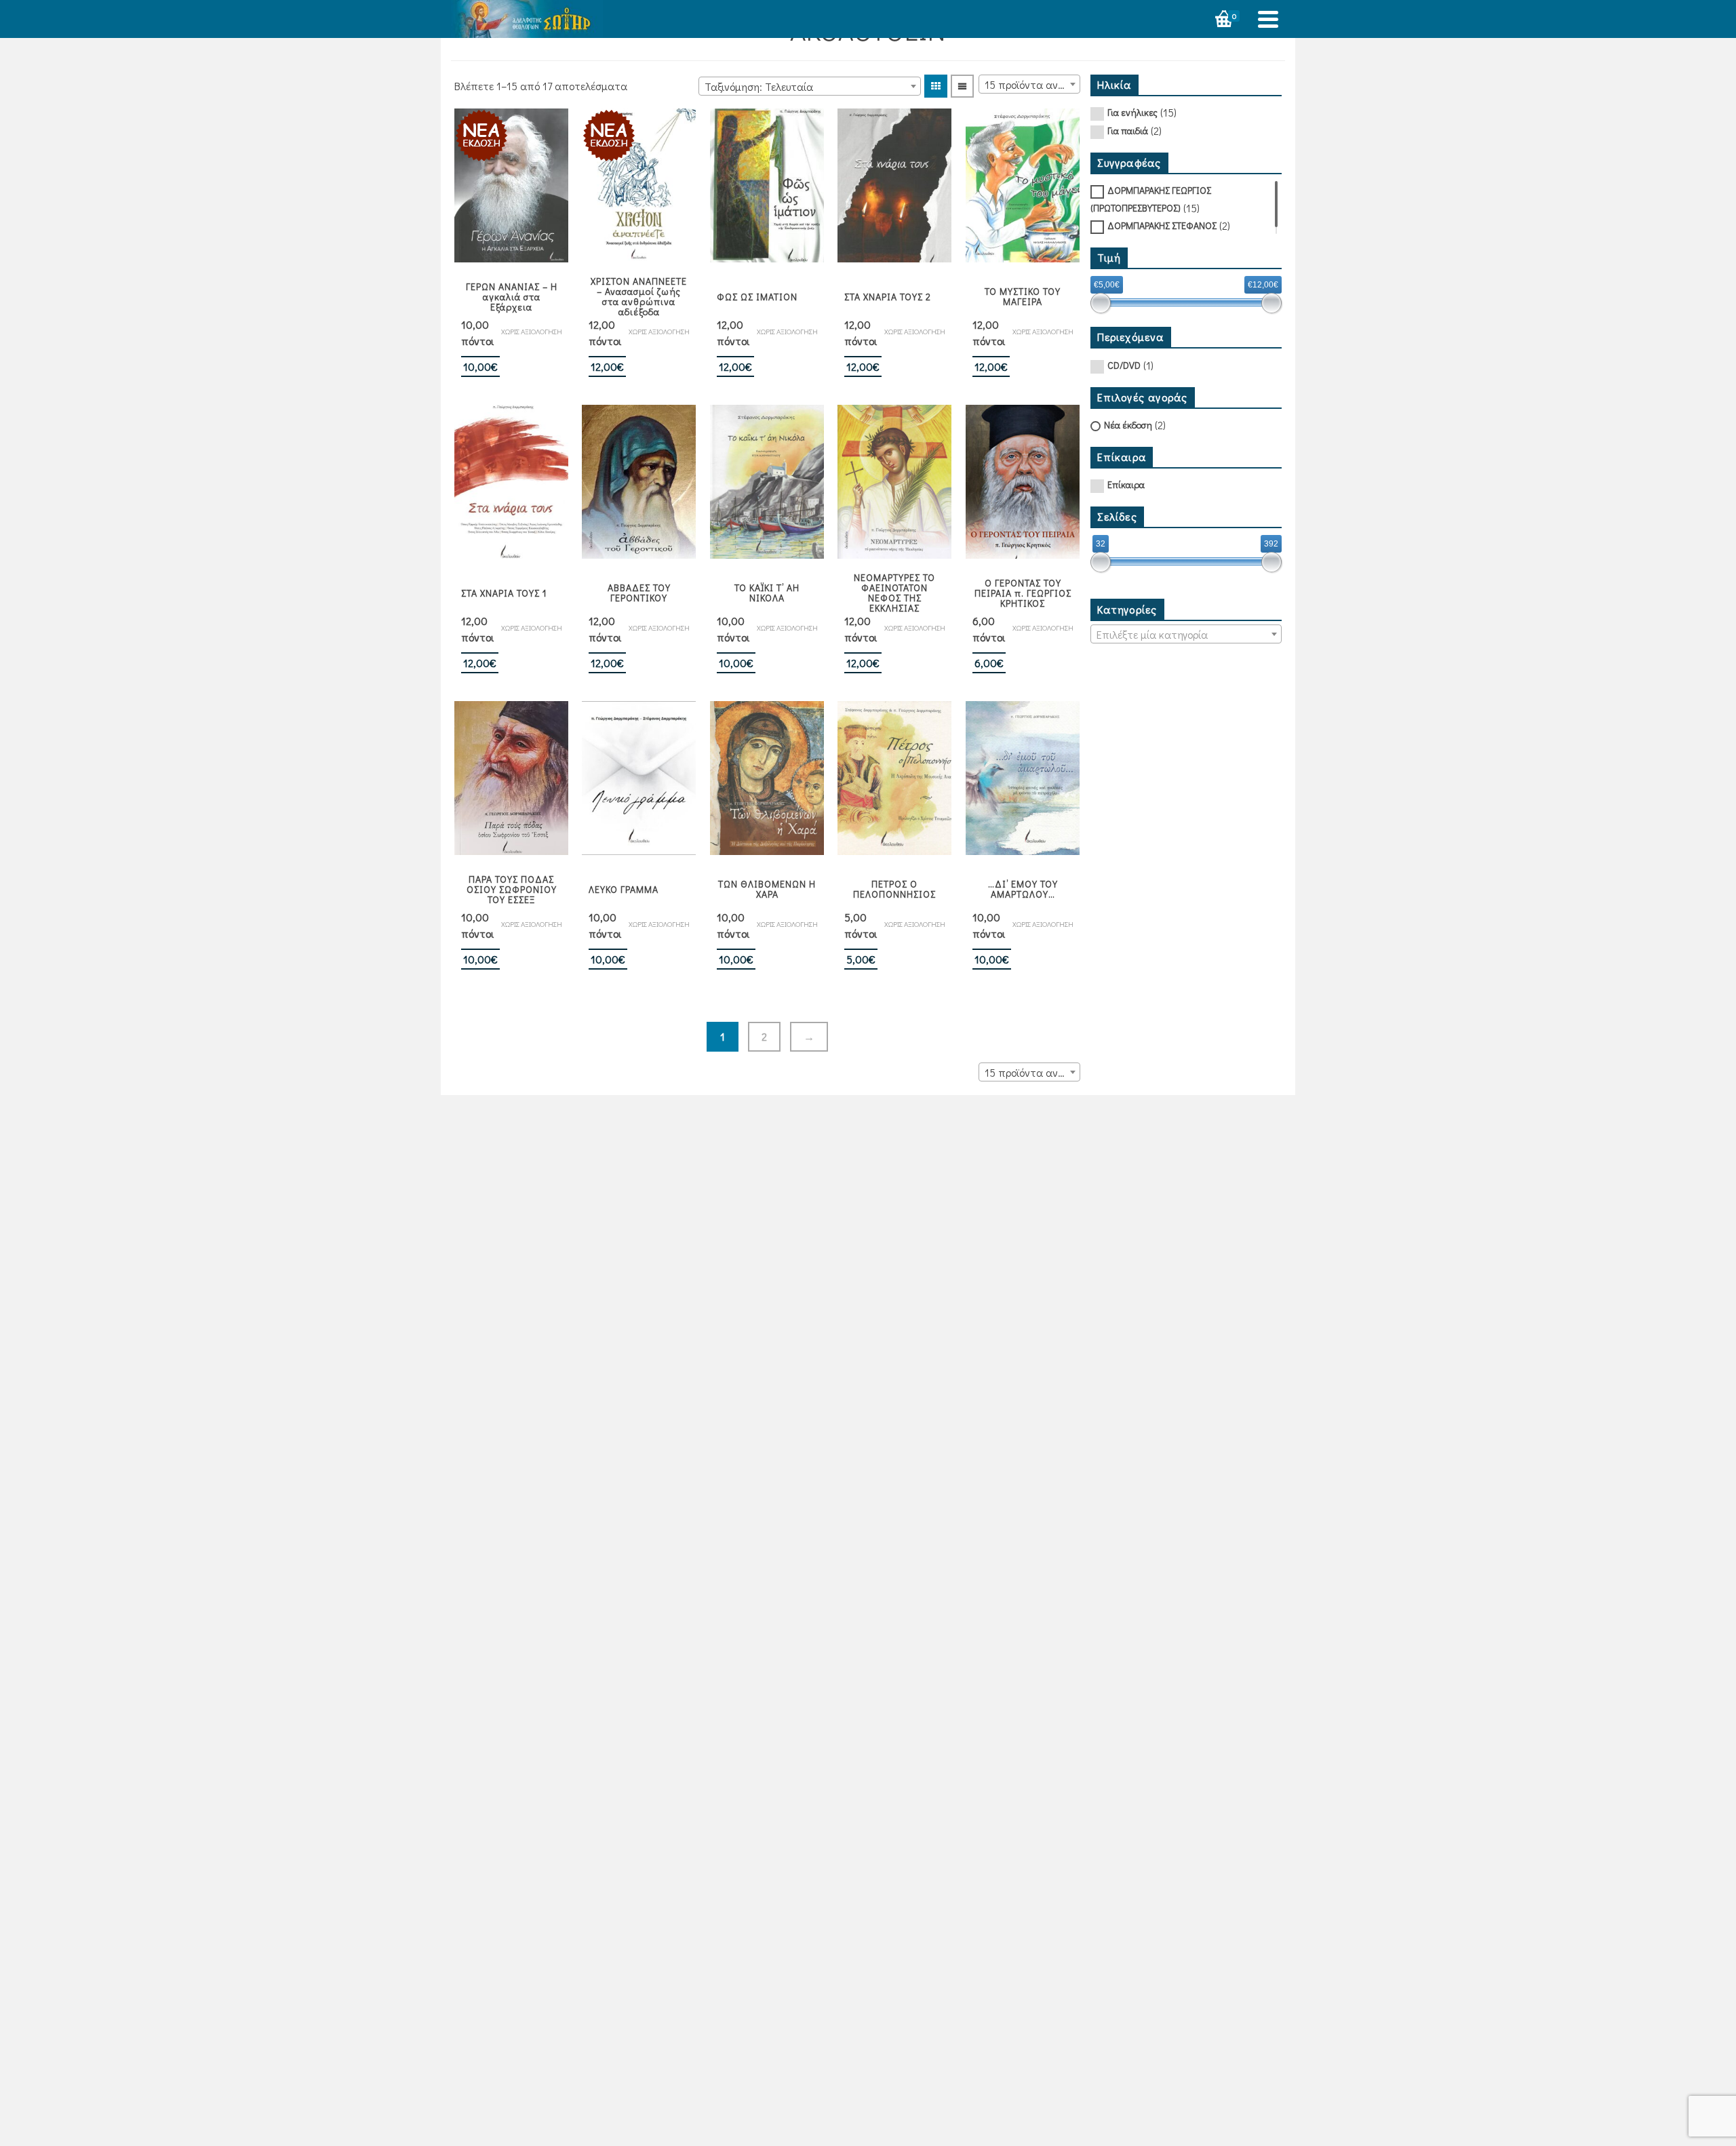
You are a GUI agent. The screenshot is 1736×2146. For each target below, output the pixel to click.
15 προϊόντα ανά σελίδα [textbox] (1032, 84)
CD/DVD (1124, 365)
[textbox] (1186, 635)
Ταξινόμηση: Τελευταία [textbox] (759, 86)
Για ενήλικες (1132, 112)
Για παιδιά (1128, 131)
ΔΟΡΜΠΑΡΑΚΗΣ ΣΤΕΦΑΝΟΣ (1162, 225)
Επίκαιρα (1126, 484)
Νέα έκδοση (1128, 425)
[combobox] (810, 86)
